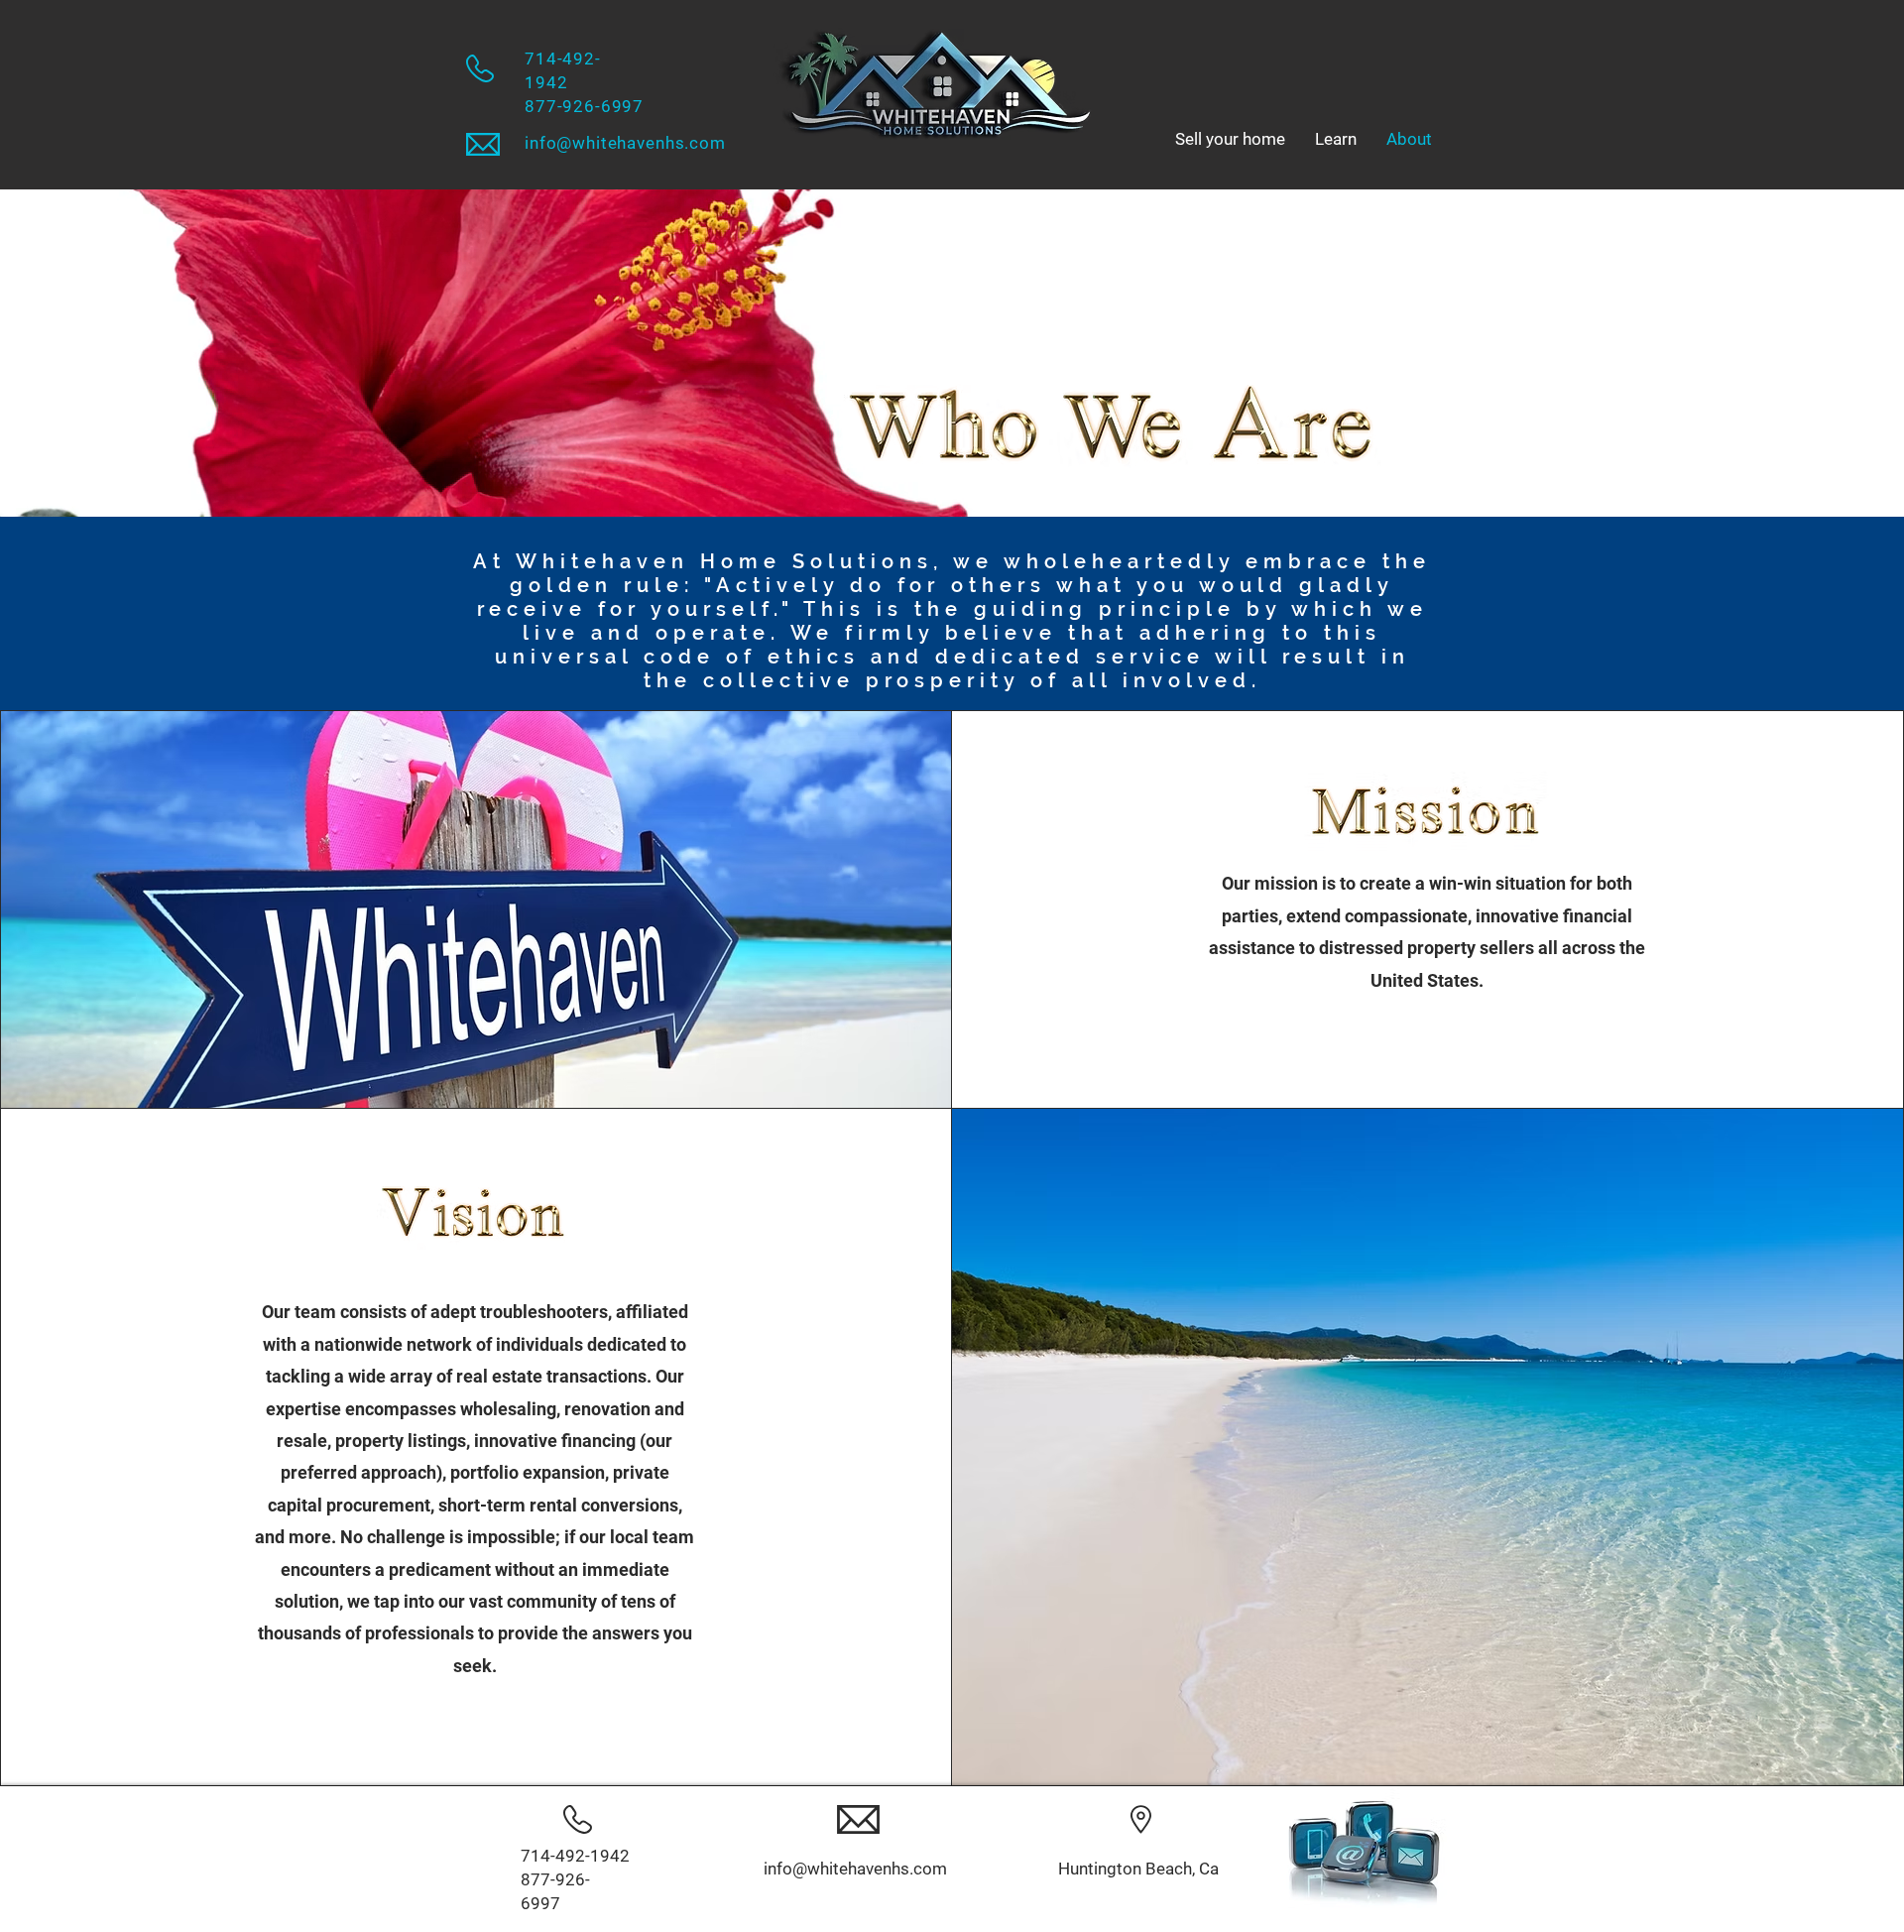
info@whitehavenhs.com (625, 143)
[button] (1336, 139)
